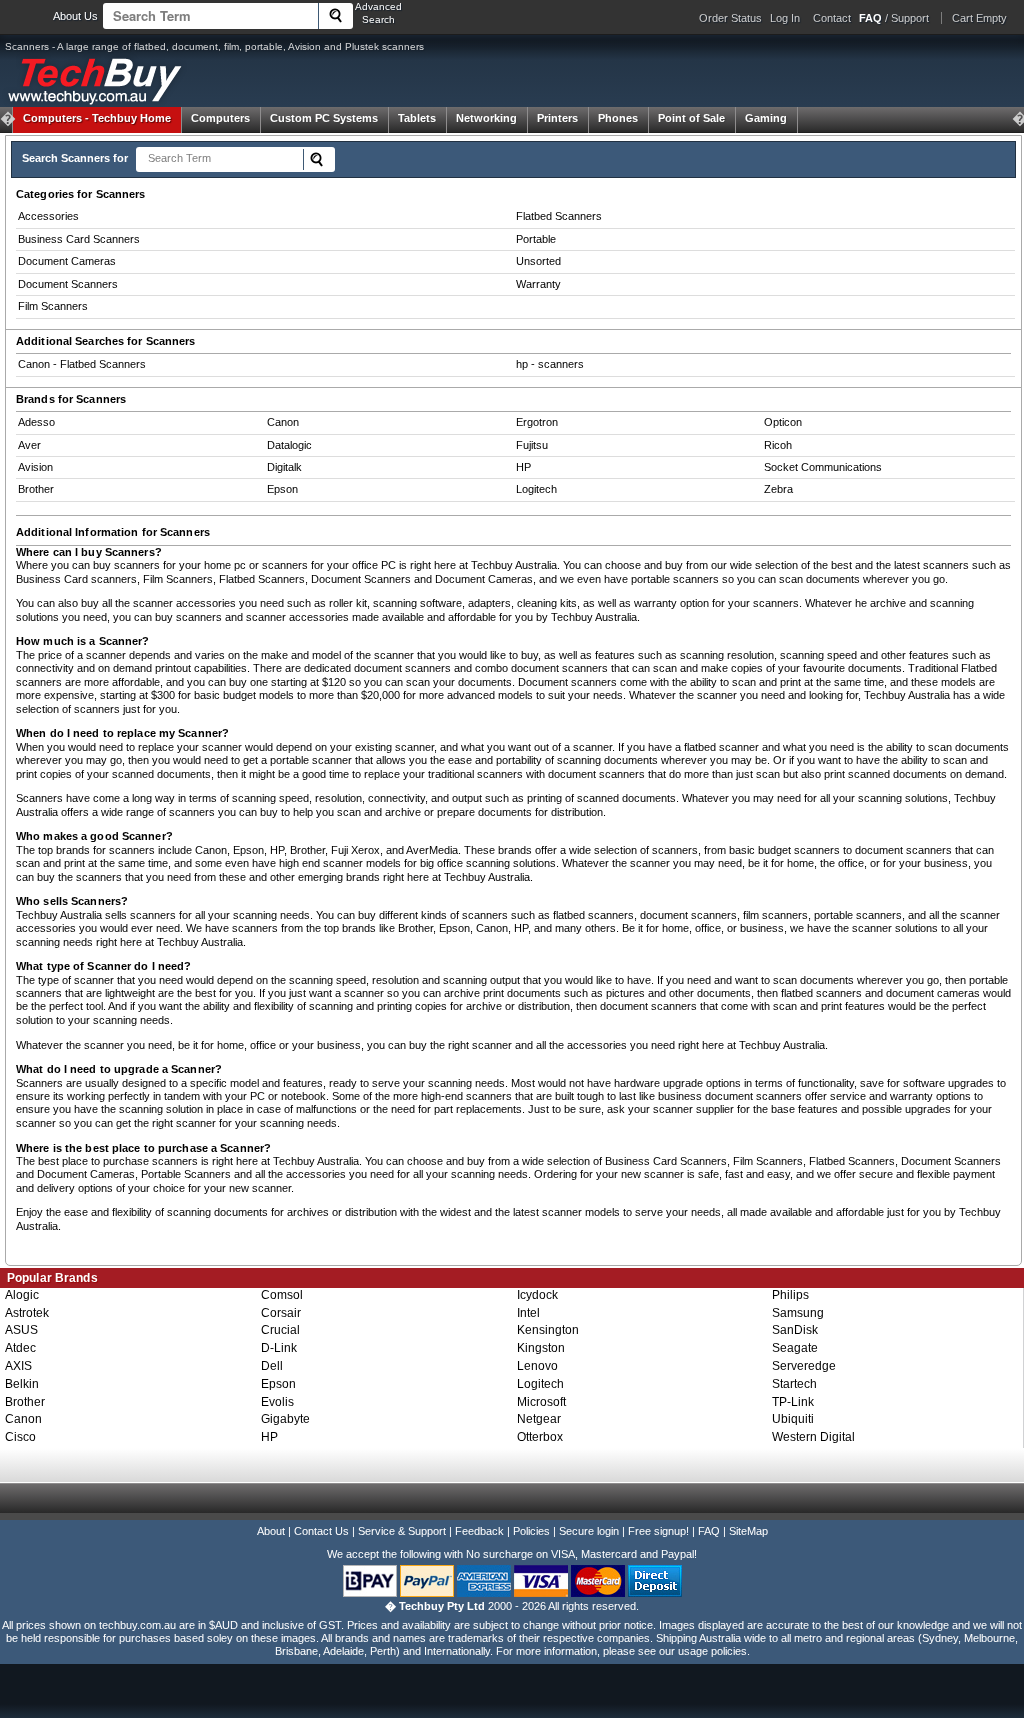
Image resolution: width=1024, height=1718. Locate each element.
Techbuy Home (97, 118)
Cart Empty (979, 18)
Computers (220, 118)
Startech (794, 1384)
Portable (536, 239)
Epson (282, 489)
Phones (618, 118)
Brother (36, 489)
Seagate (795, 1348)
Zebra (778, 489)
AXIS (18, 1366)
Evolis (277, 1402)
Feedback (479, 1531)
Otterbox (540, 1437)
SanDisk (795, 1330)
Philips (790, 1295)
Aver (29, 445)
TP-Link (793, 1402)
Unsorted (538, 261)
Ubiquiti (793, 1419)
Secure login (589, 1531)
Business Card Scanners (79, 239)
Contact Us (321, 1531)
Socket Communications (823, 467)
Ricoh (778, 445)
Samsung (798, 1313)
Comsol (282, 1295)
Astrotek (27, 1313)
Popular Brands (52, 1278)
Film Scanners (53, 306)
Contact (832, 18)
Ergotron (537, 422)
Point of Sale (691, 118)
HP (523, 467)
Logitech (536, 489)
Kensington (548, 1330)
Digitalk (284, 467)
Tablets (417, 118)
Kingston (541, 1348)
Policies (531, 1531)
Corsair (281, 1313)
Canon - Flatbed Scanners (82, 364)
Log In (785, 18)
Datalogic (289, 445)
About (271, 1531)
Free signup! (658, 1531)
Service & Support (402, 1531)
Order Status (730, 18)
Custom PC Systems (324, 118)
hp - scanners (550, 364)
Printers (557, 118)
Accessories (48, 216)
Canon (283, 422)
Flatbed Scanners (559, 216)
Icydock (537, 1295)
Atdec (20, 1348)
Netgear (539, 1419)
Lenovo (537, 1366)
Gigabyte (285, 1419)
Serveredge (804, 1366)
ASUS (21, 1330)
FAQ (709, 1531)
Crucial (280, 1330)
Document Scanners (68, 284)
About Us (75, 16)
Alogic (22, 1295)
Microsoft (541, 1402)
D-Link (279, 1348)
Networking (486, 118)
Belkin (22, 1384)
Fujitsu (532, 445)
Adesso (36, 422)
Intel (528, 1313)
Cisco (20, 1437)
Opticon (783, 422)
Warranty (538, 284)
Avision (35, 467)
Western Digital (813, 1437)
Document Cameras (67, 261)
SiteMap (748, 1531)
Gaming (766, 118)
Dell (272, 1366)
